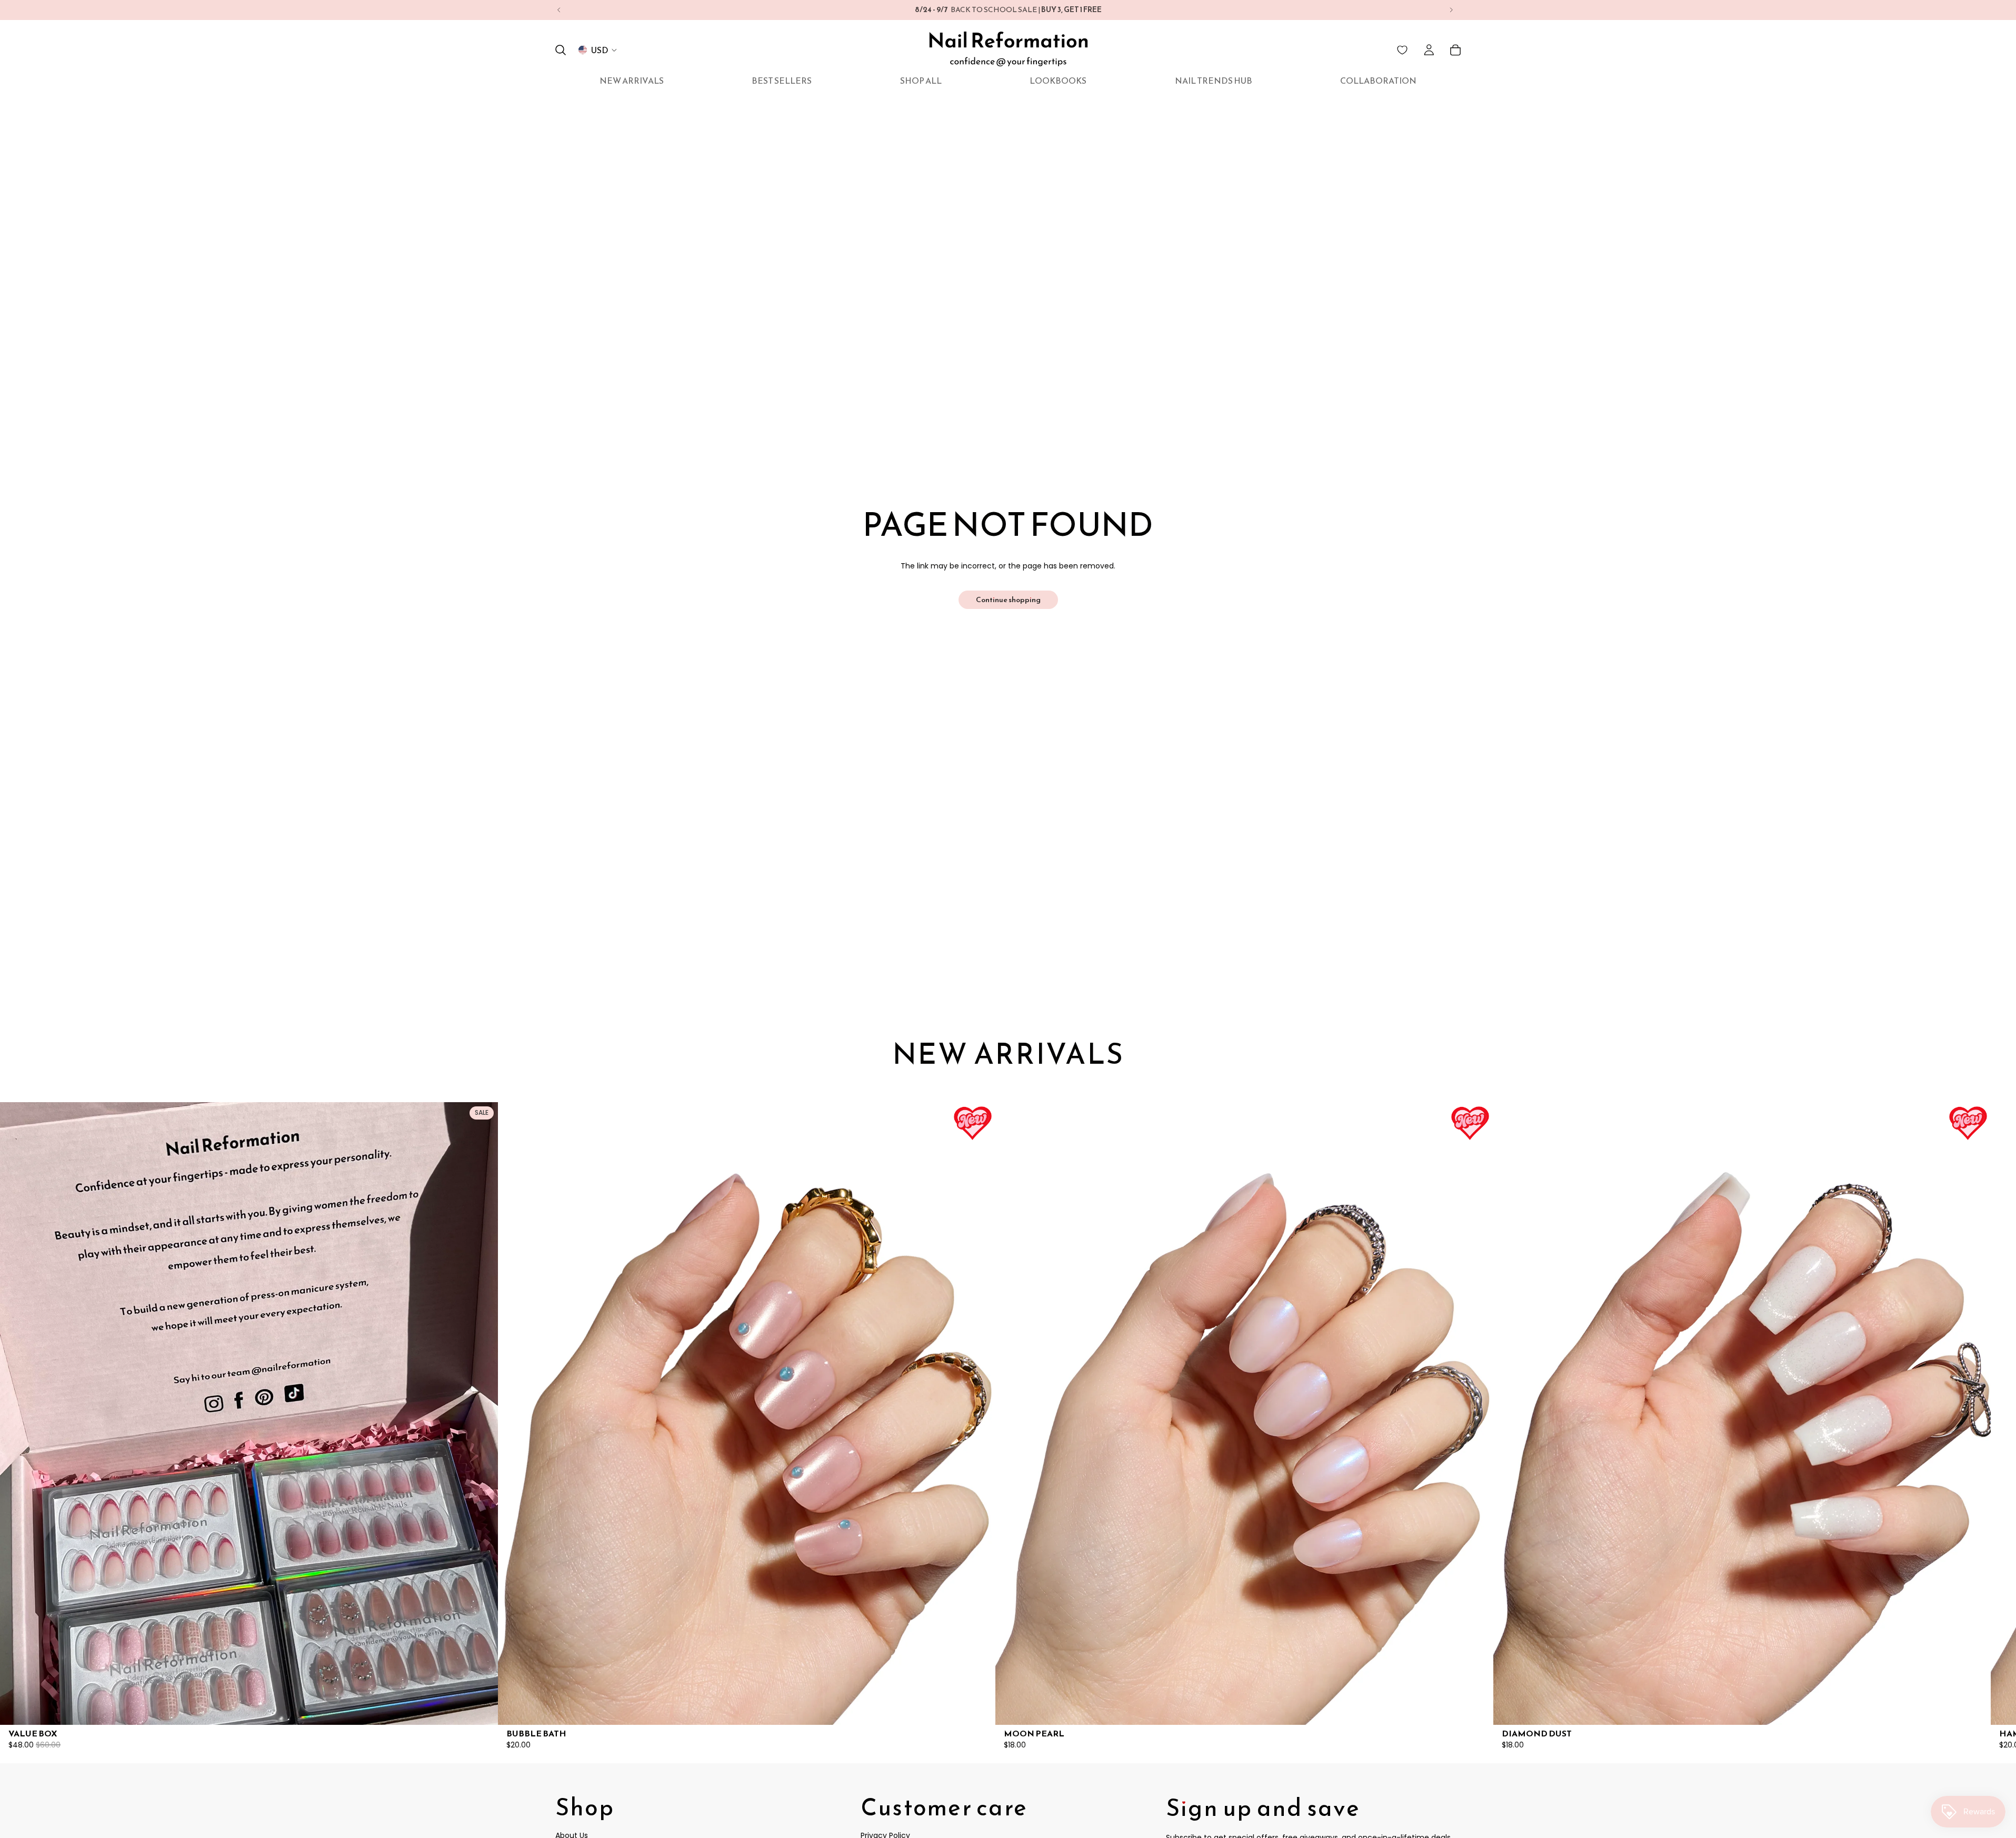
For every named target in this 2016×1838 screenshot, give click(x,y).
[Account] (1429, 50)
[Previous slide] (559, 10)
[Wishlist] (1402, 50)
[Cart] (1455, 50)
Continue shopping (1008, 600)
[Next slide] (1451, 10)
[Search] (561, 50)
